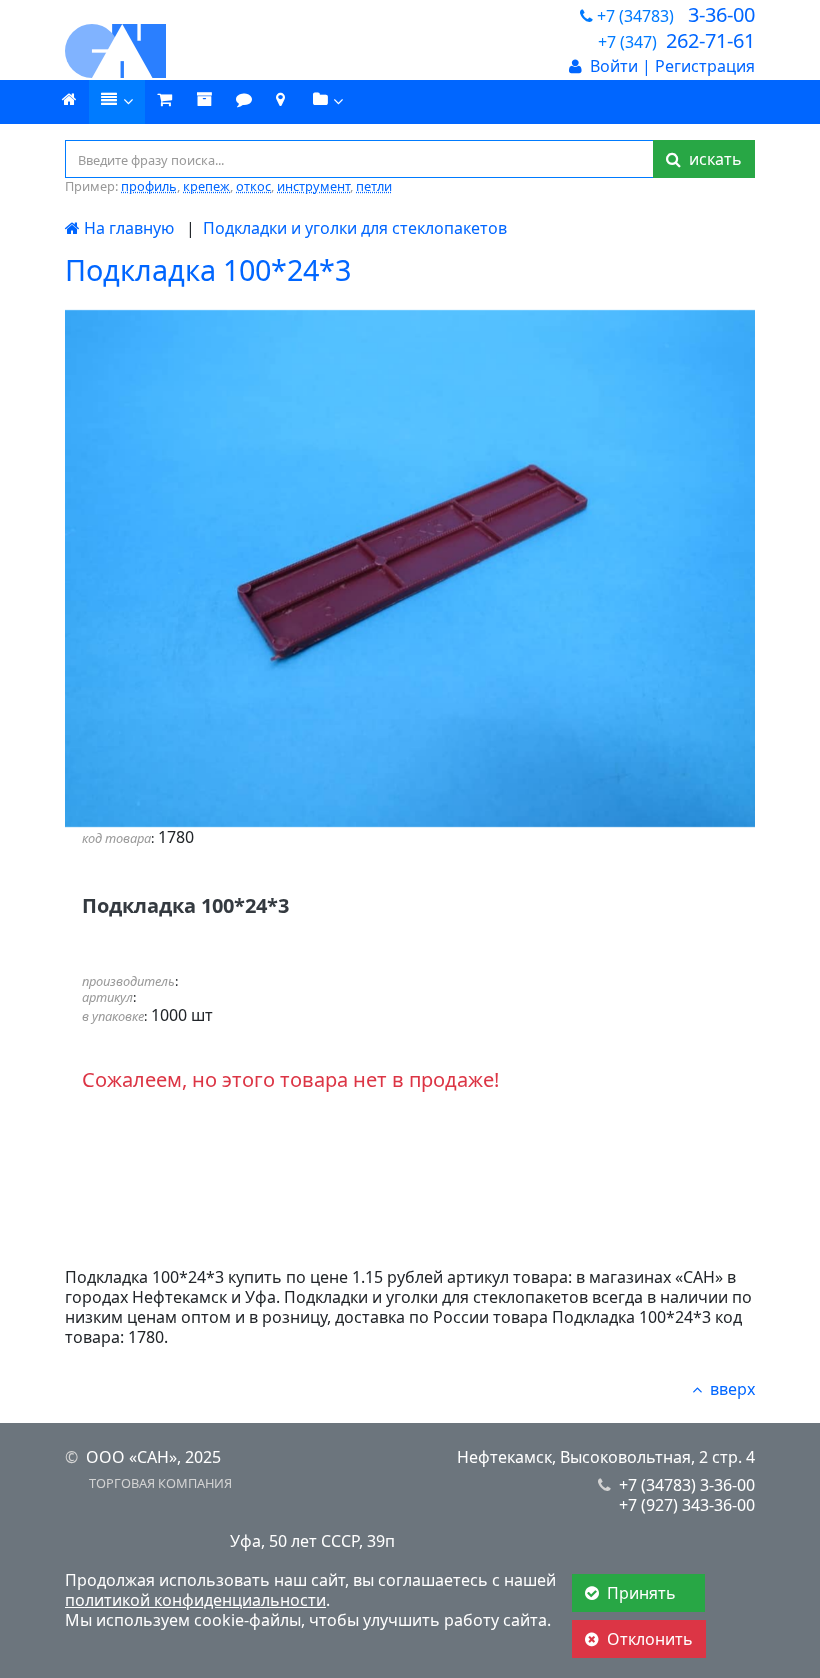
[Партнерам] (328, 102)
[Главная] (69, 100)
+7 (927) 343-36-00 (687, 1505)
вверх (732, 1389)
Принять (643, 1593)
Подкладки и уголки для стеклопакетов (355, 228)
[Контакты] (280, 100)
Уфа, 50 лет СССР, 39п (312, 1541)
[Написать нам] (244, 100)
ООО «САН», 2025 (153, 1457)
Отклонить (650, 1639)
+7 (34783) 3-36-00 (687, 1485)
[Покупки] (204, 100)
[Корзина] (164, 100)
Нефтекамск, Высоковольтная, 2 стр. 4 (606, 1457)
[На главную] (170, 51)
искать (711, 159)
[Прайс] (117, 102)
